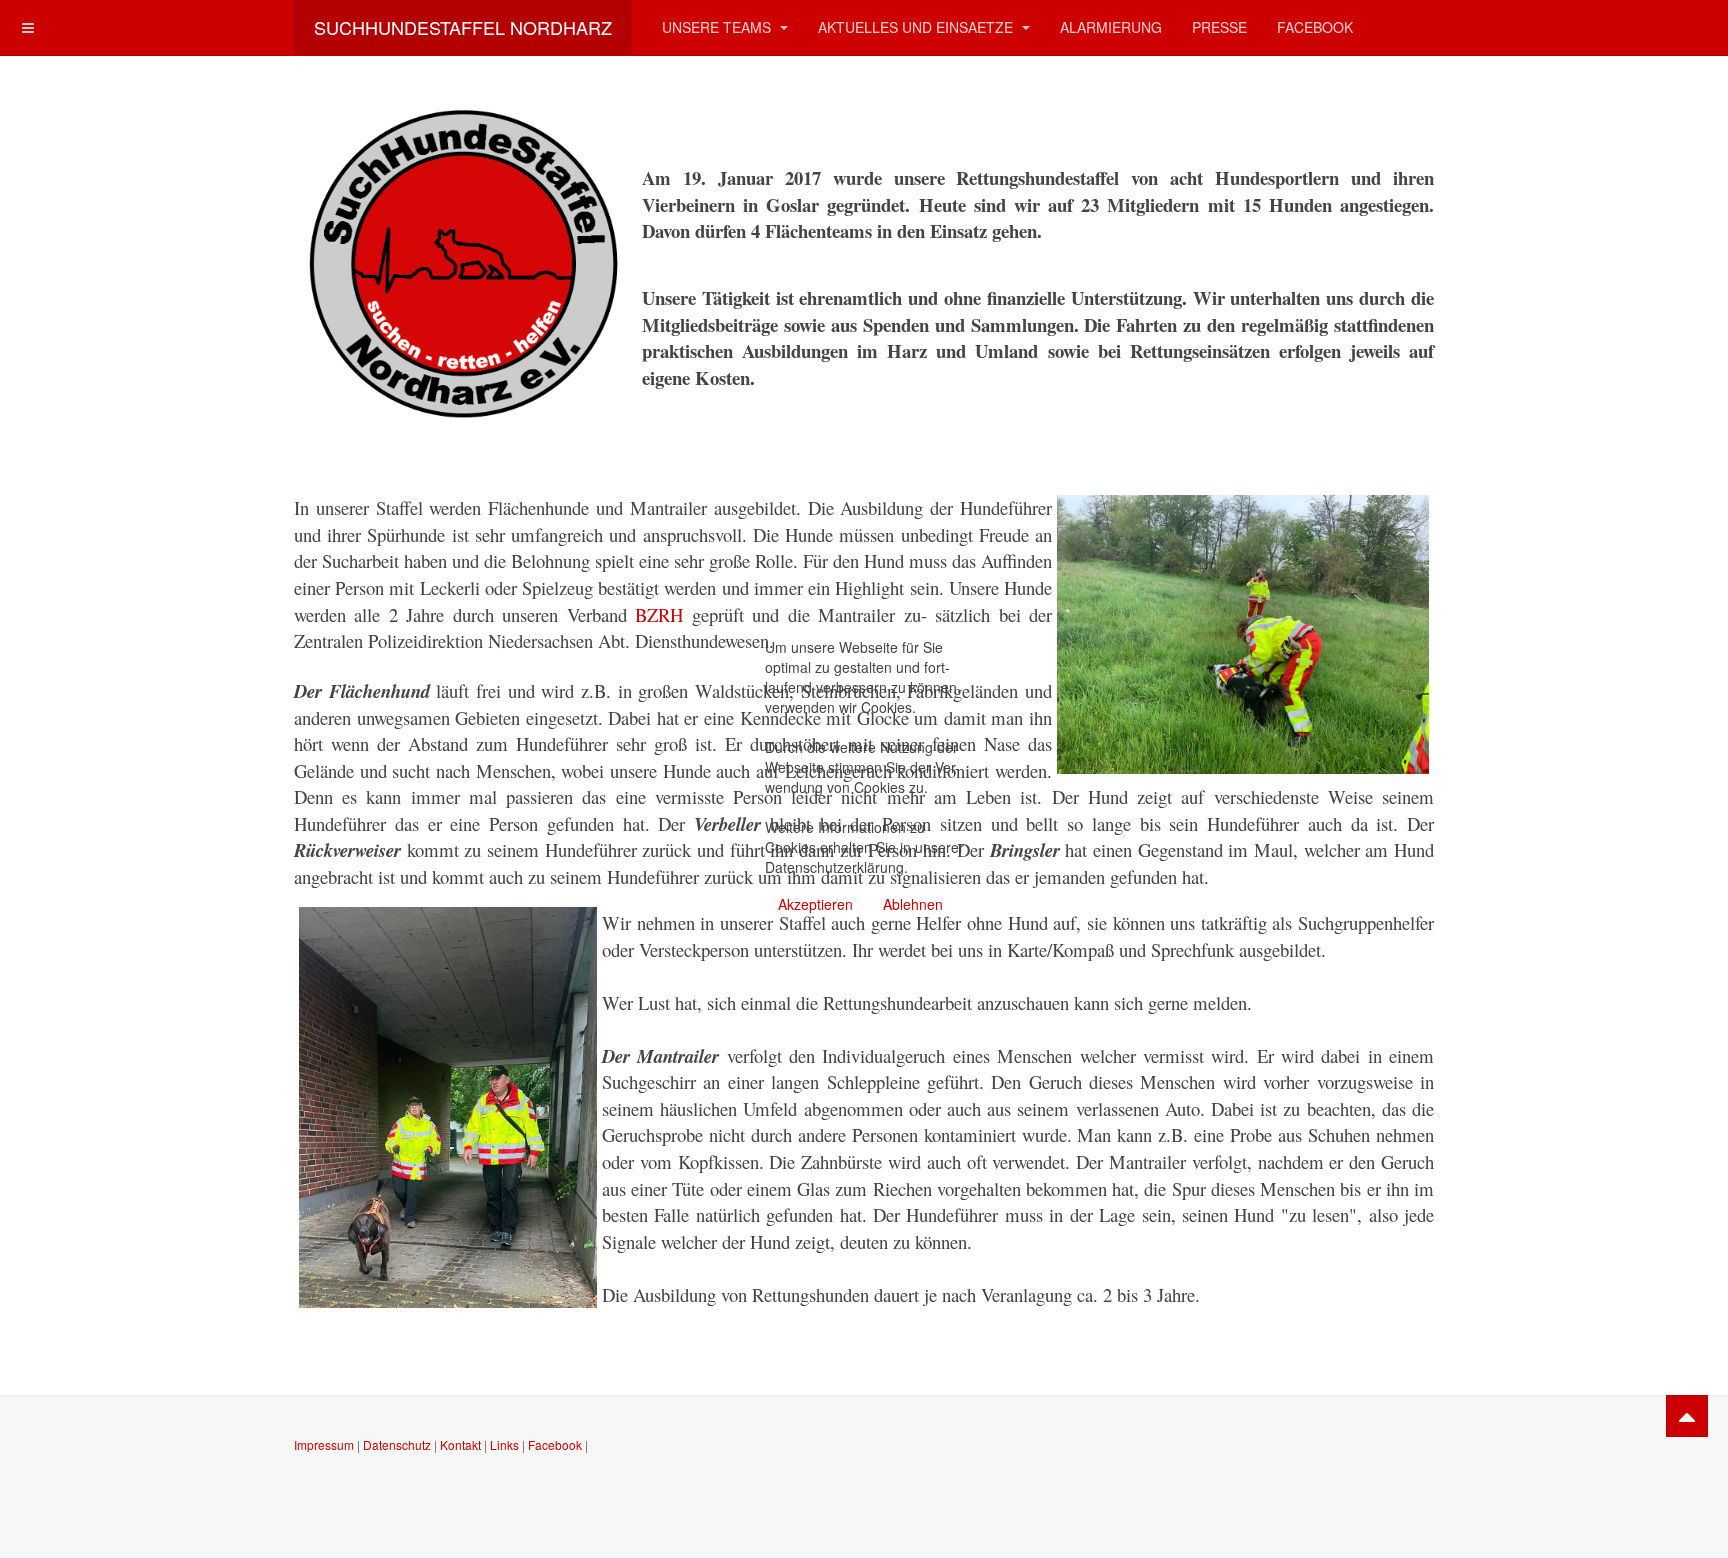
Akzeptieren (815, 904)
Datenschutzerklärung (834, 867)
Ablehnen (913, 904)
